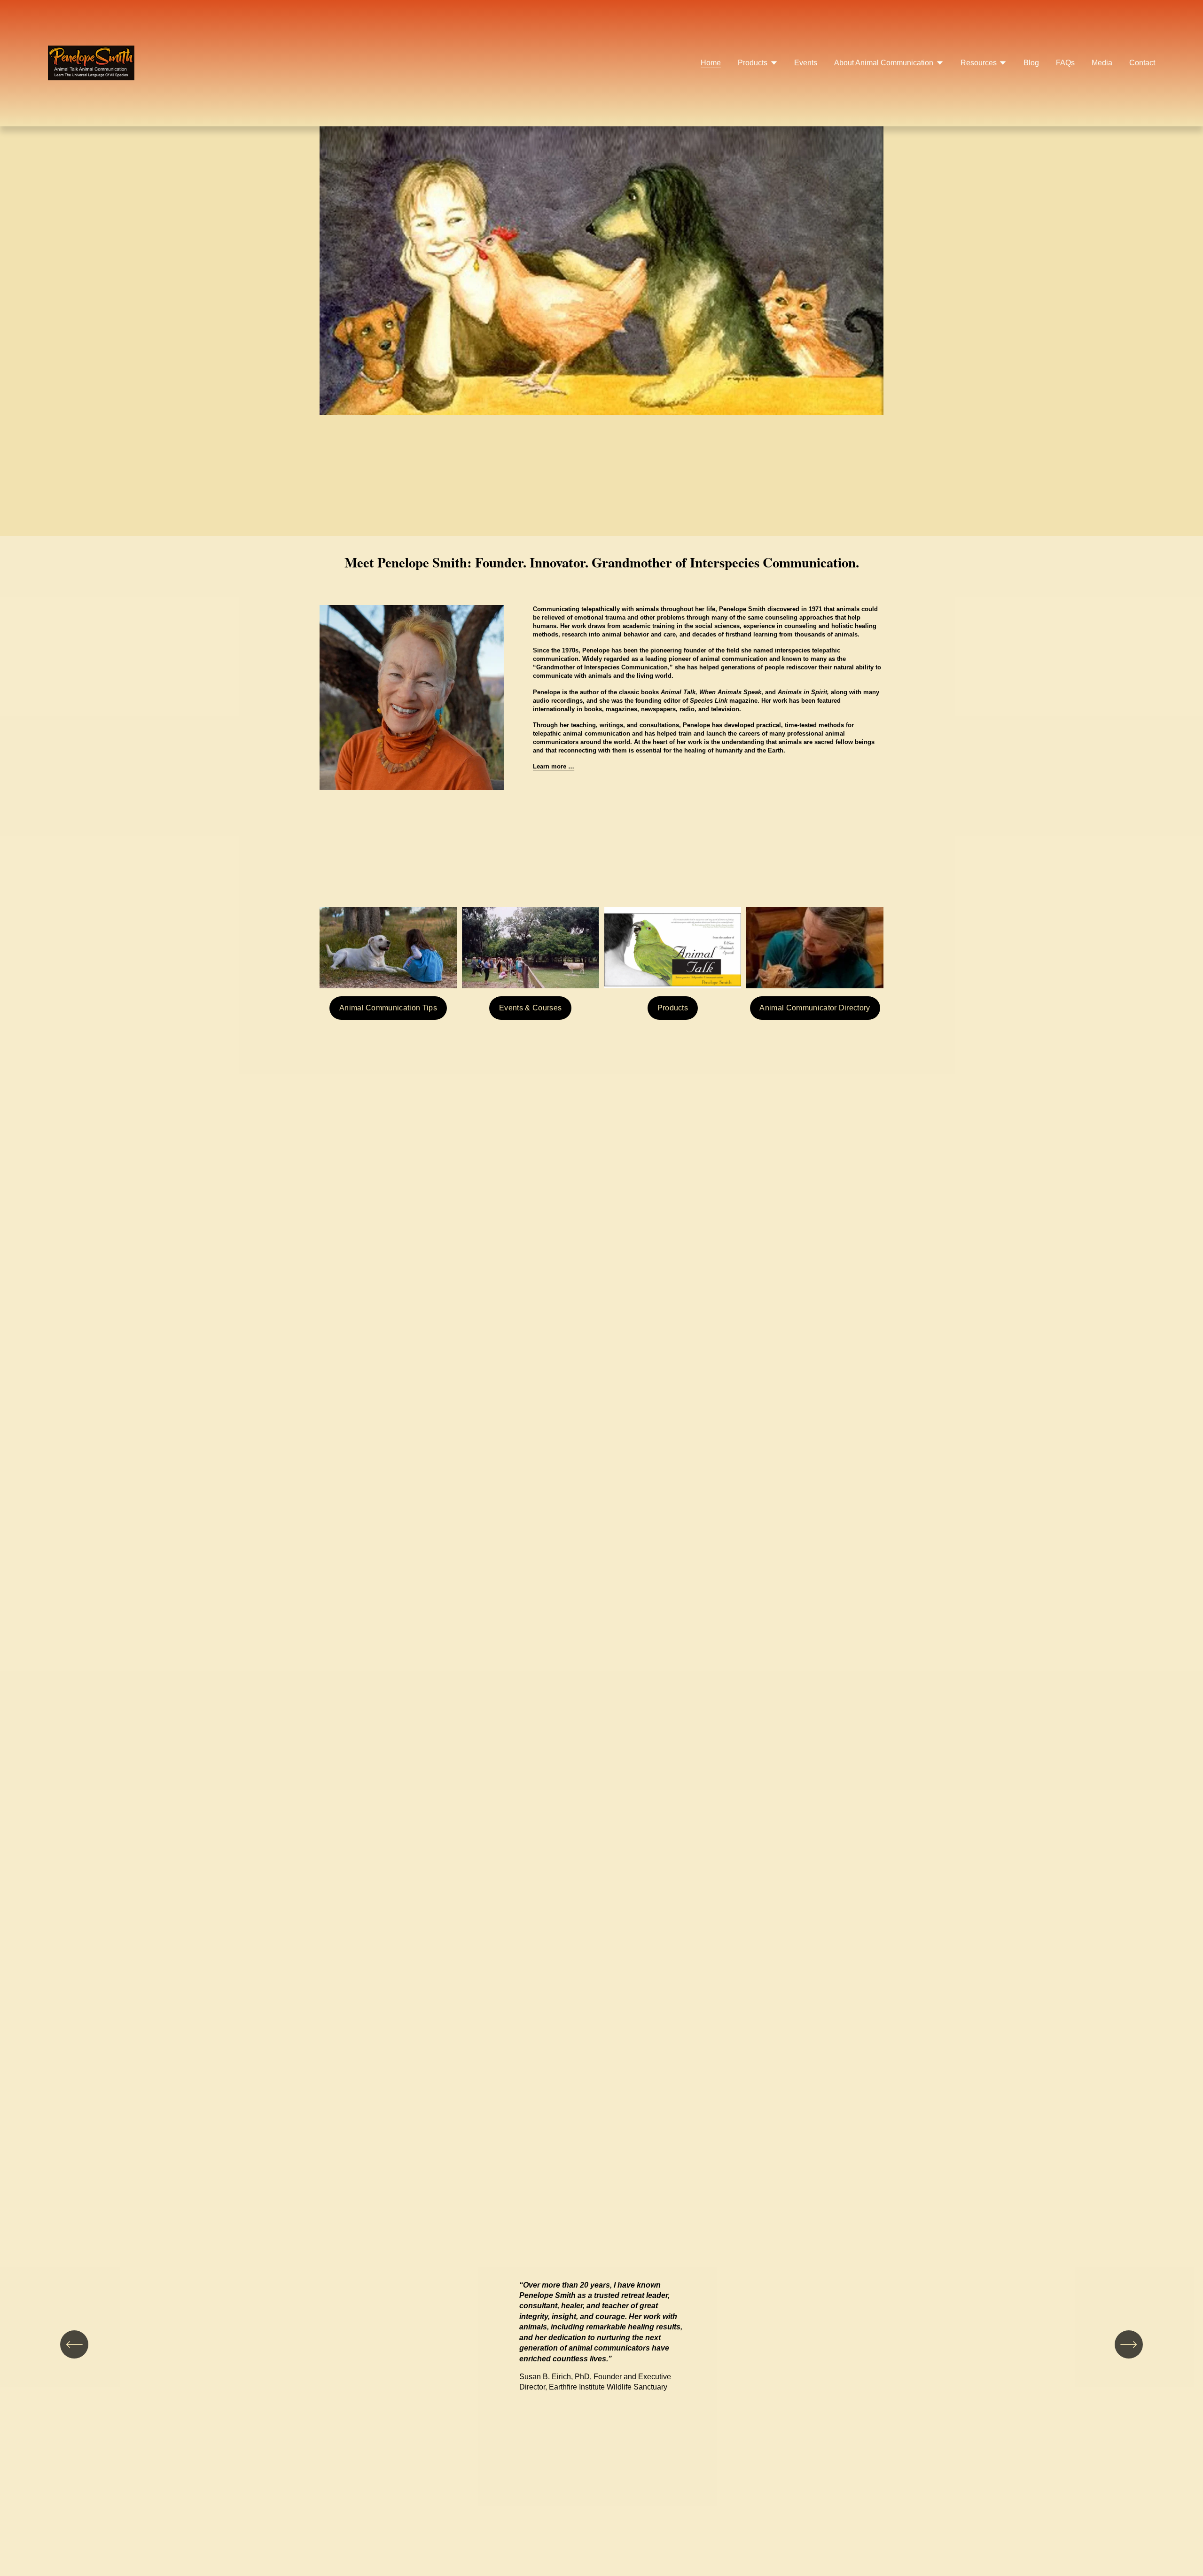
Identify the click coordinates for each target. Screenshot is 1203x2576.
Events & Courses (530, 1008)
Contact (1142, 63)
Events (806, 63)
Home (711, 63)
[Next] (1129, 2344)
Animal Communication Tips (388, 1008)
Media (1102, 63)
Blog (1031, 63)
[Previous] (74, 2344)
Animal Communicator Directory (815, 1008)
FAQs (1065, 63)
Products (673, 1008)
